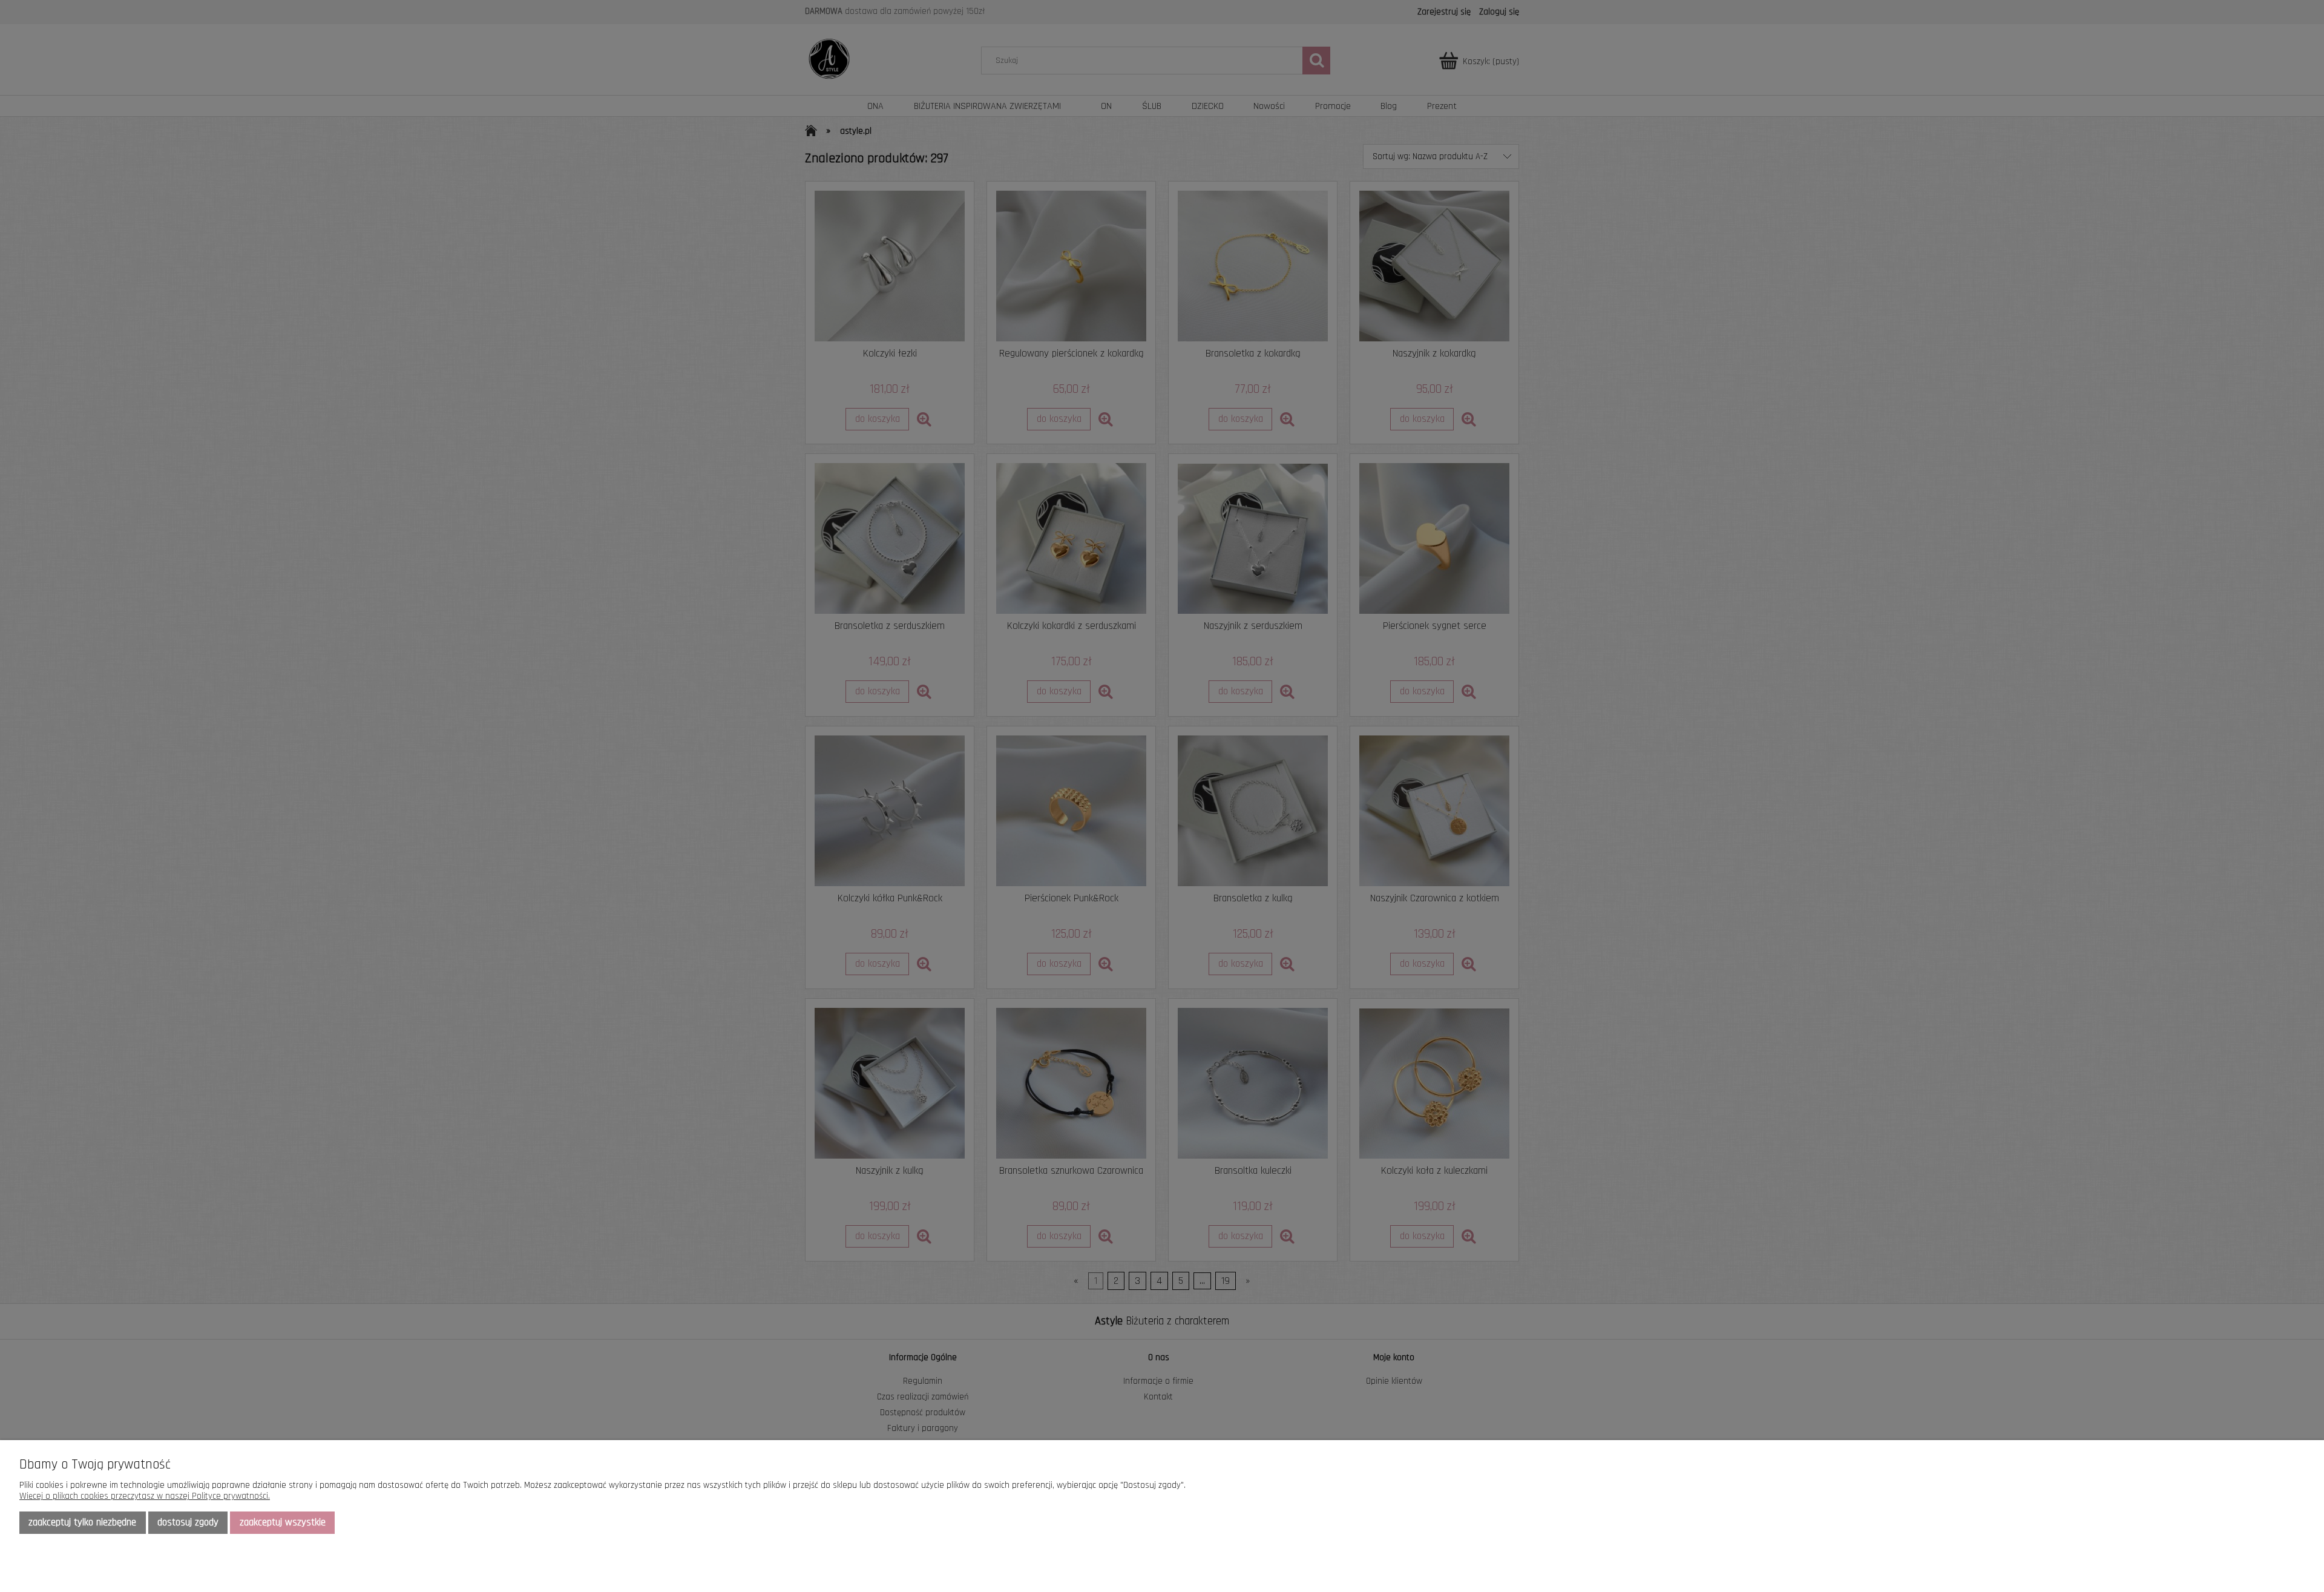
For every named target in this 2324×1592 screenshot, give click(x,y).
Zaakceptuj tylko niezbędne (82, 1522)
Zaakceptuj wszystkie (283, 1522)
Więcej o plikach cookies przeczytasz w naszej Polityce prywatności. (145, 1496)
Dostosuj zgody (188, 1522)
